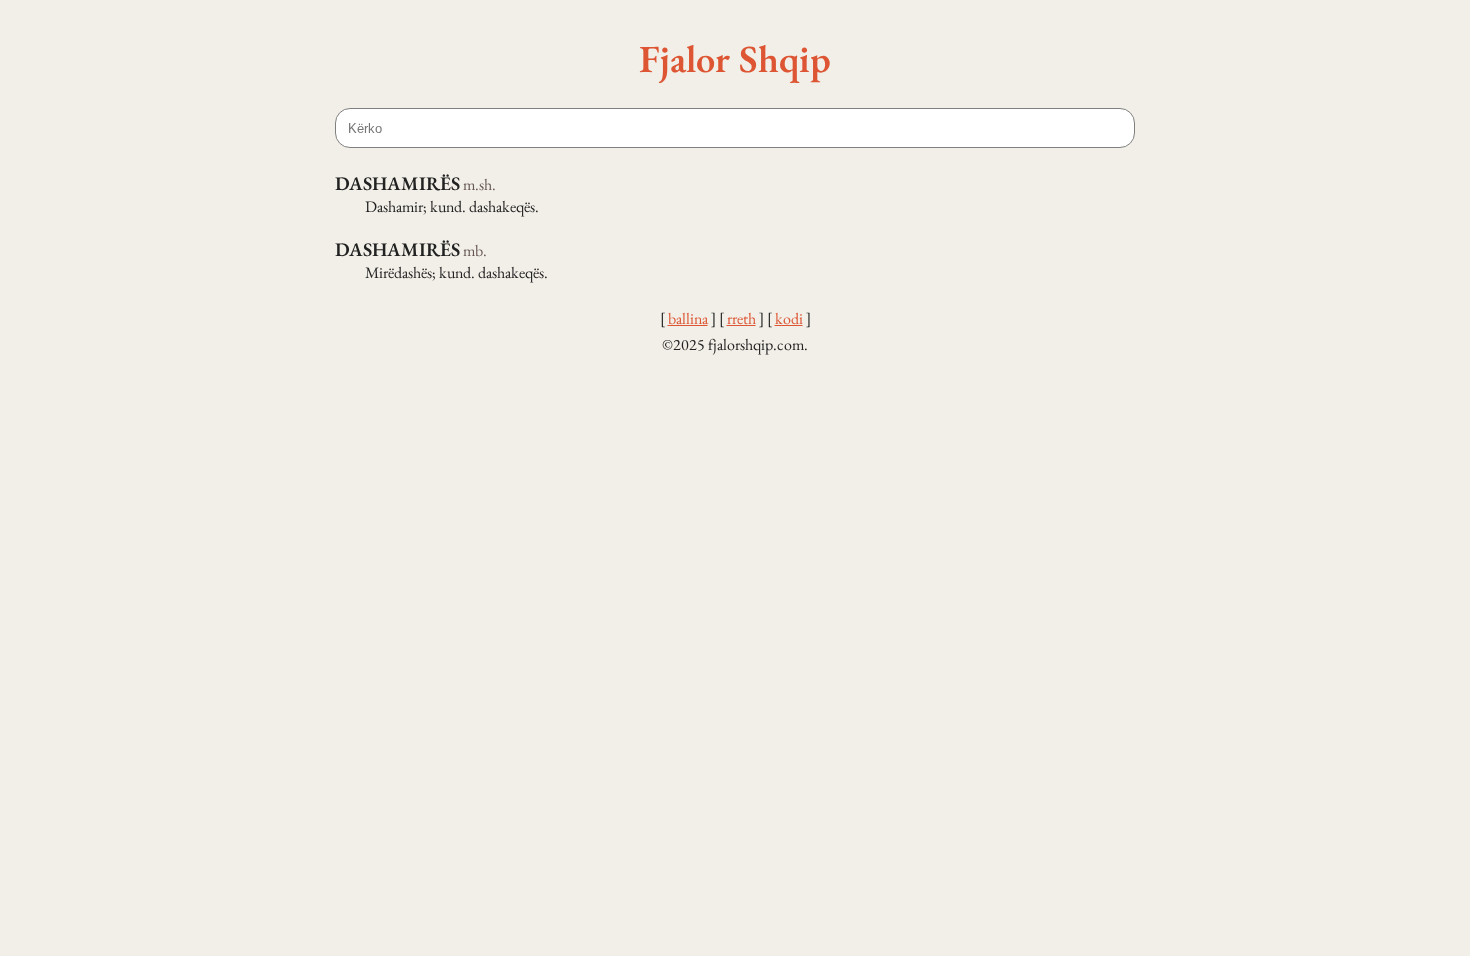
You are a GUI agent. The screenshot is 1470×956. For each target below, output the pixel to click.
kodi (789, 318)
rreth (741, 318)
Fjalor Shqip (735, 58)
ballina (688, 318)
